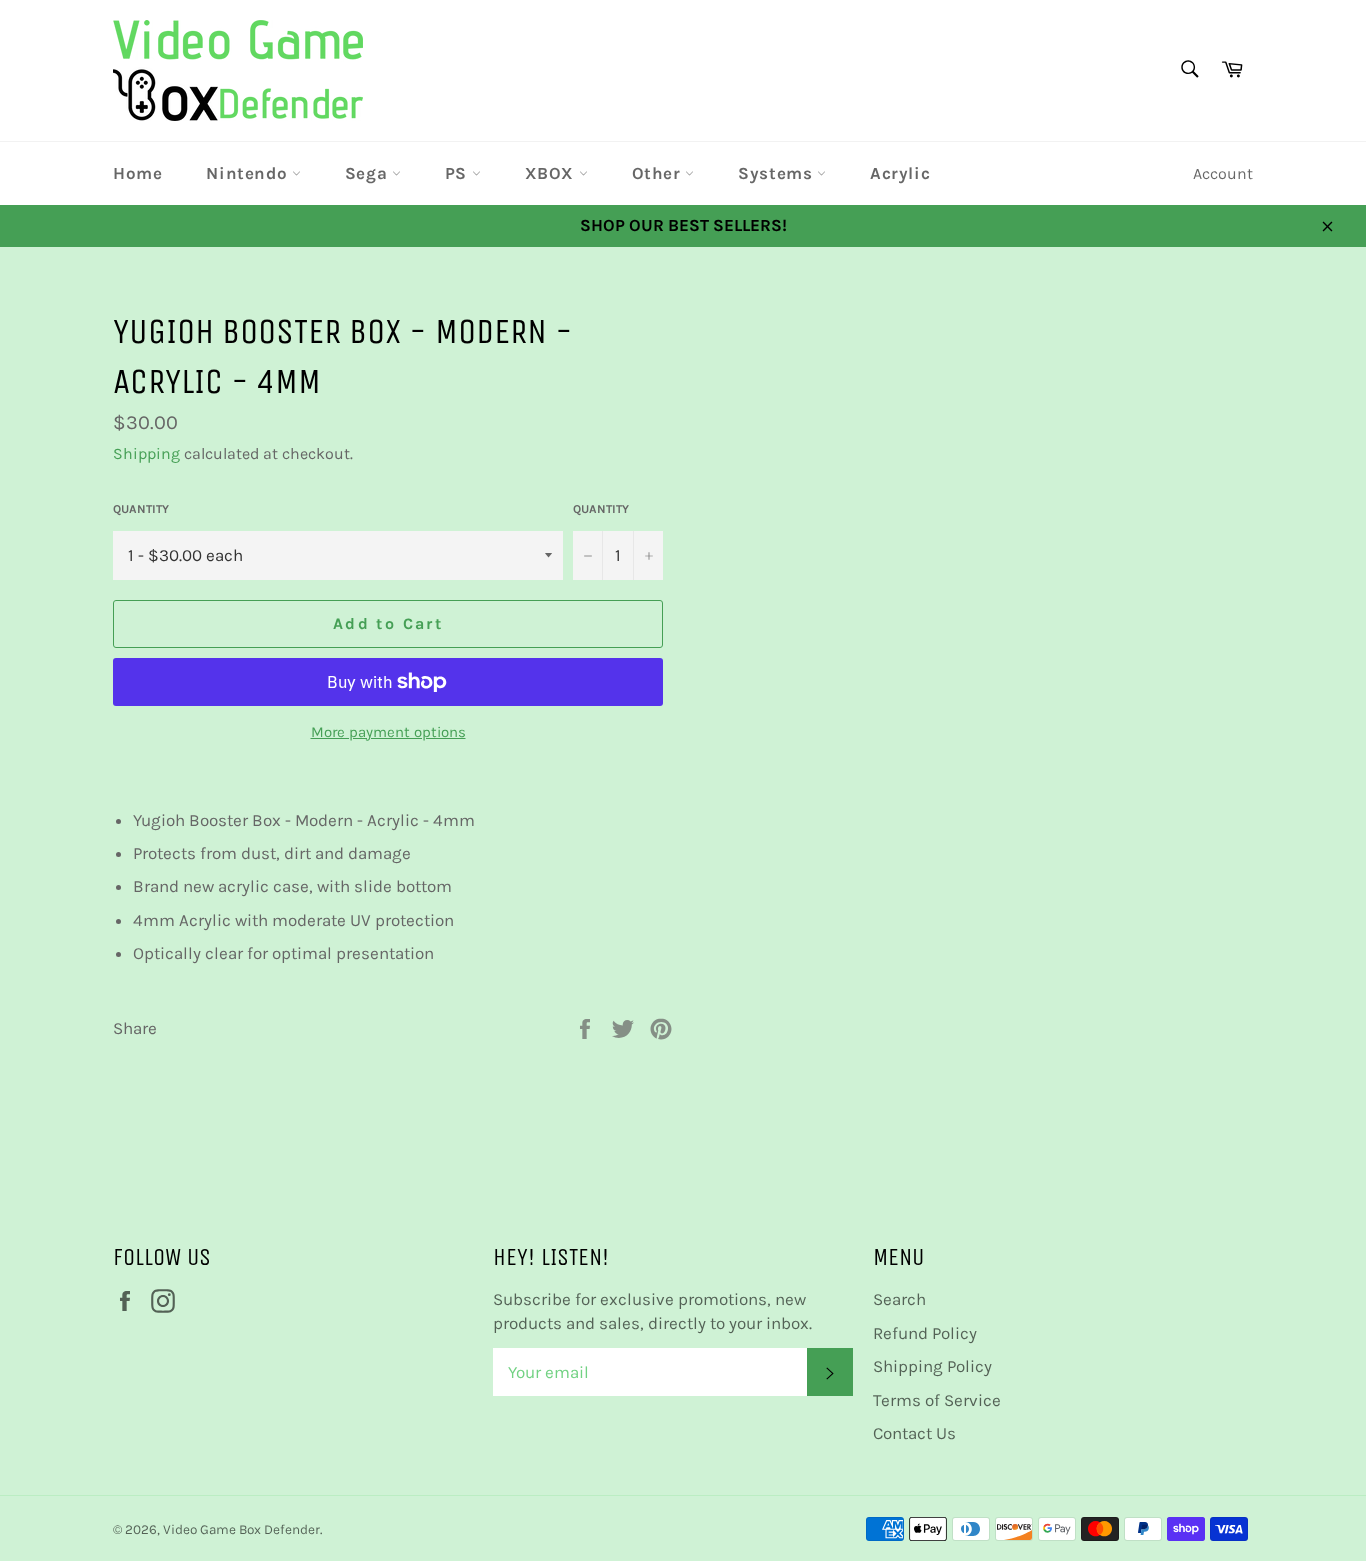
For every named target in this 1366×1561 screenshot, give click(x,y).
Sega (368, 173)
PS (458, 173)
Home (137, 173)
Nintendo (248, 173)
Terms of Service (937, 1400)
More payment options (388, 732)
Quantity (141, 509)
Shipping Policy (932, 1366)
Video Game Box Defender (241, 1529)
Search (899, 1299)
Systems (777, 173)
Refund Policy (925, 1333)
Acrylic (900, 173)
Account (1223, 173)
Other (659, 173)
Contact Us (914, 1433)
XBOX (552, 173)
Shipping (146, 453)
